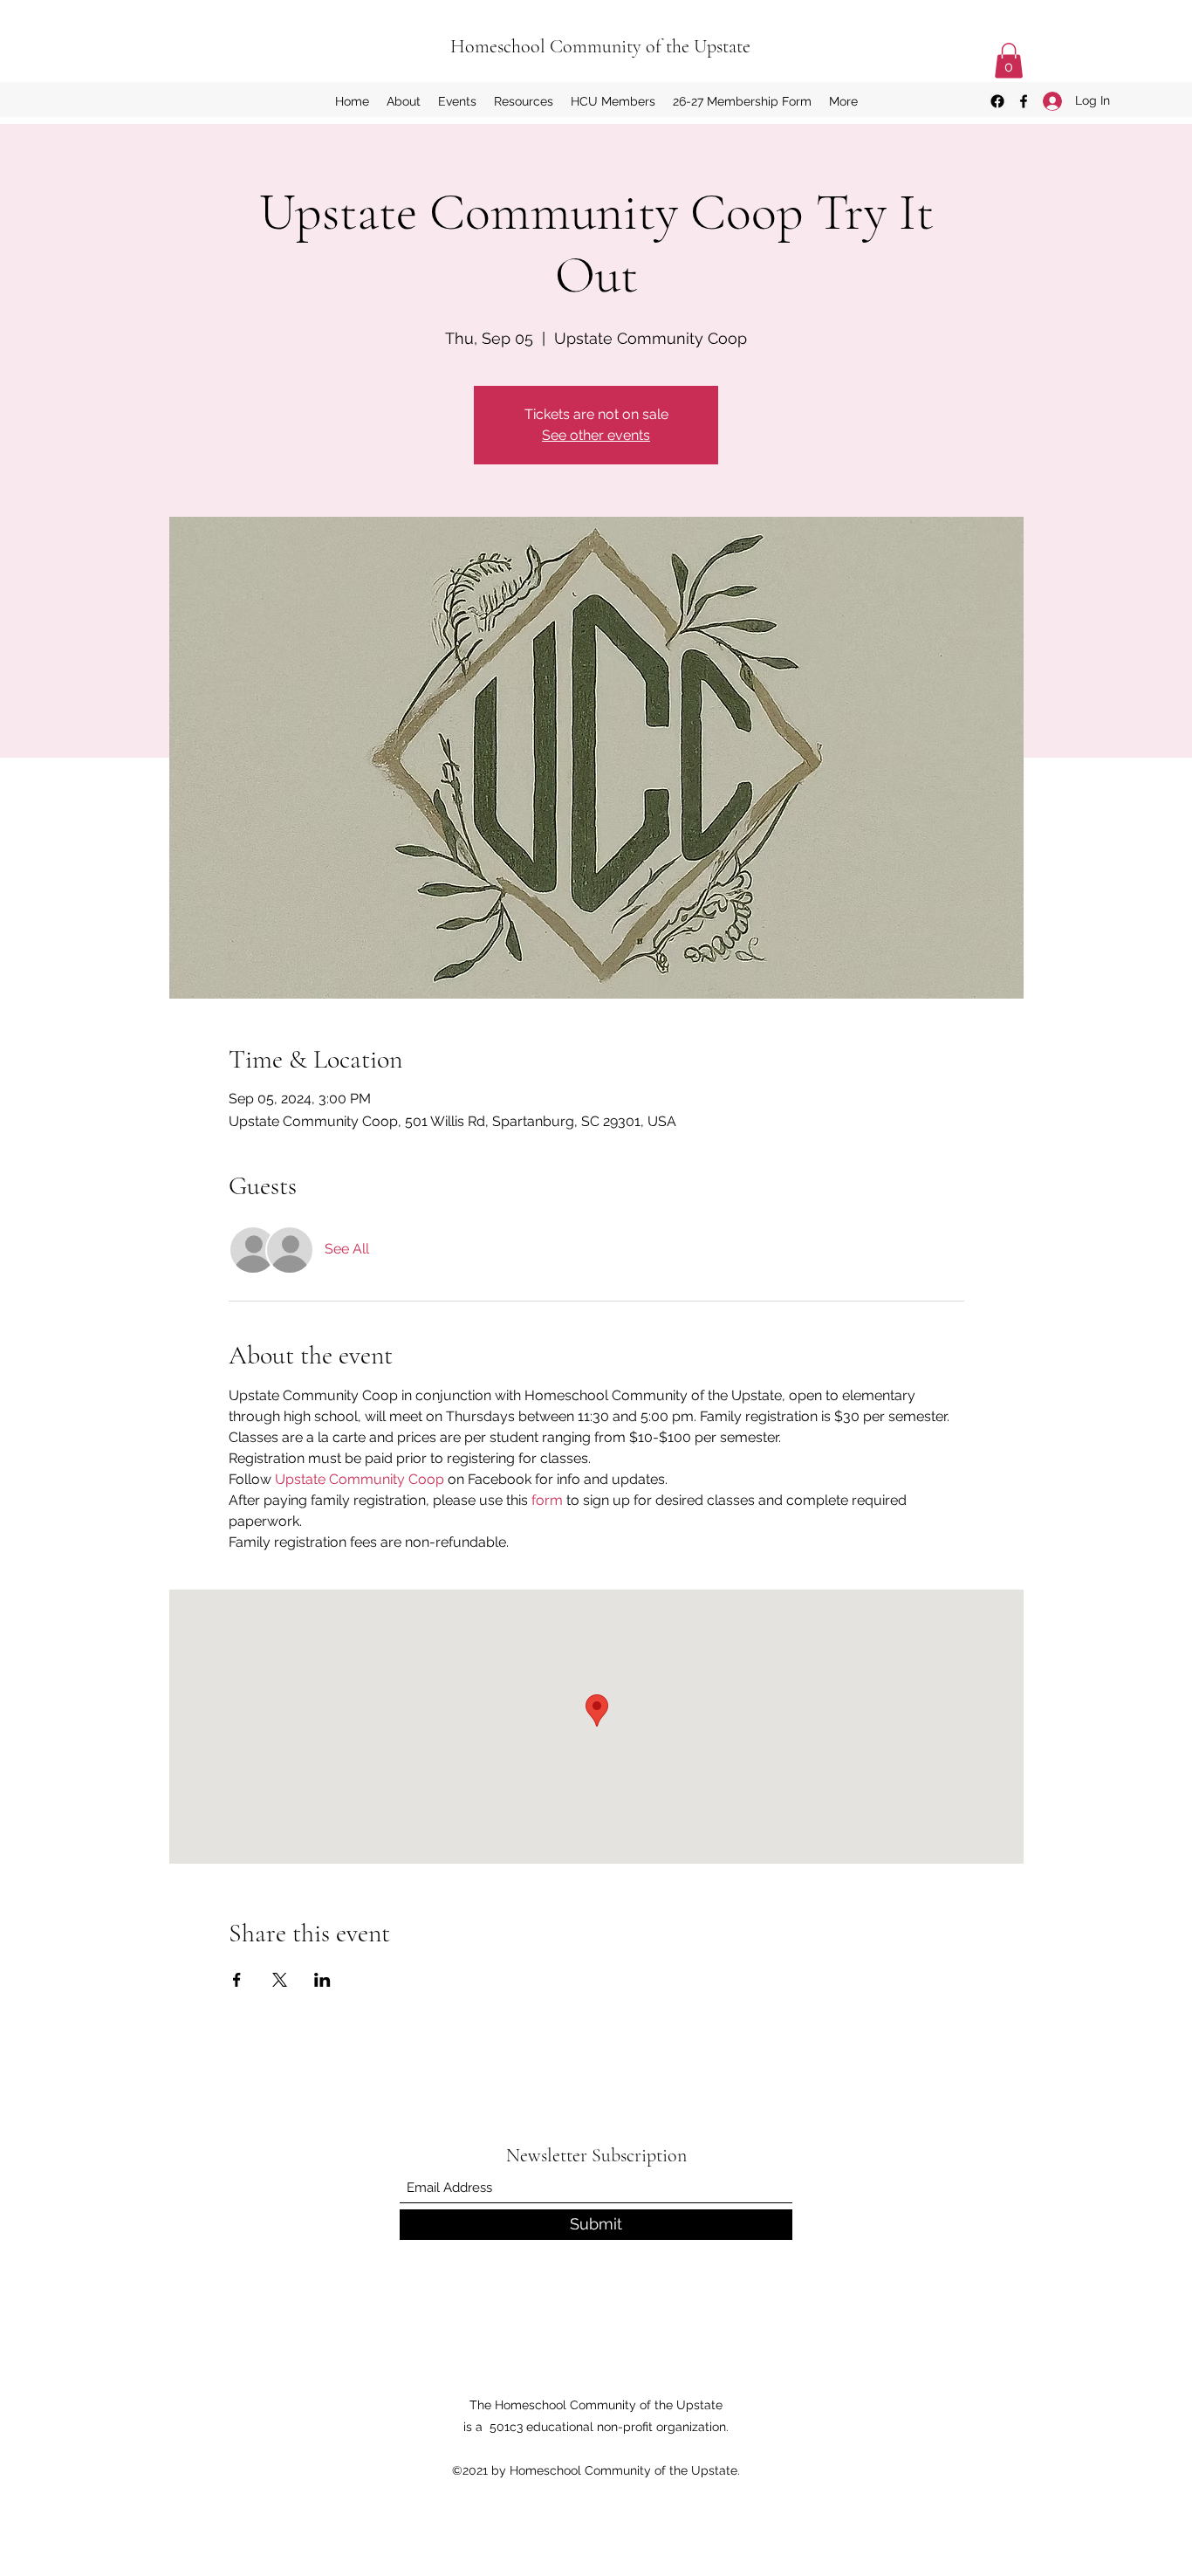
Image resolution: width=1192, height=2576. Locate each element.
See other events (596, 435)
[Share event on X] (280, 1980)
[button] (1009, 61)
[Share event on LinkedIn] (322, 1980)
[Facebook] (1024, 101)
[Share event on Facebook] (237, 1980)
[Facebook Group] (997, 101)
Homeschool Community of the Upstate (600, 46)
